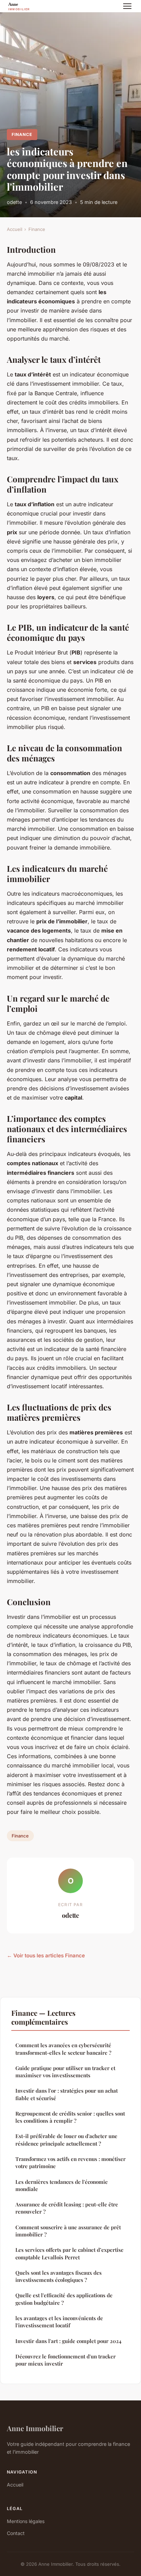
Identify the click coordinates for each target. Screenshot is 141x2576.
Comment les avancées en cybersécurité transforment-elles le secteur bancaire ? (63, 2049)
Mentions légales (26, 2521)
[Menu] (127, 6)
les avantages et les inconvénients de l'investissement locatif (59, 2322)
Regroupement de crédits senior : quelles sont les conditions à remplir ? (70, 2117)
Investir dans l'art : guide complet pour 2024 (68, 2341)
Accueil (15, 229)
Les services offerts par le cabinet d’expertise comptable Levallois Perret (69, 2253)
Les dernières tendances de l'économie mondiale (62, 2185)
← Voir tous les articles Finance (46, 1955)
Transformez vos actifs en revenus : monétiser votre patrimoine (70, 2162)
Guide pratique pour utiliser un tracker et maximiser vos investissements (65, 2072)
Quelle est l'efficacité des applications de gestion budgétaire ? (64, 2299)
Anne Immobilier (35, 2428)
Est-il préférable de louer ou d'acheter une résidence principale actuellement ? (66, 2140)
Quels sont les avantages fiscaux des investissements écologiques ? (59, 2276)
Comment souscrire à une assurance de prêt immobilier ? (68, 2231)
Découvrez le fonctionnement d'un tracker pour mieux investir (66, 2360)
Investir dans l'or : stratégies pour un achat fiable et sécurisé (67, 2094)
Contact (16, 2533)
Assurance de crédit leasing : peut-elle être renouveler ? (67, 2208)
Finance (22, 134)
